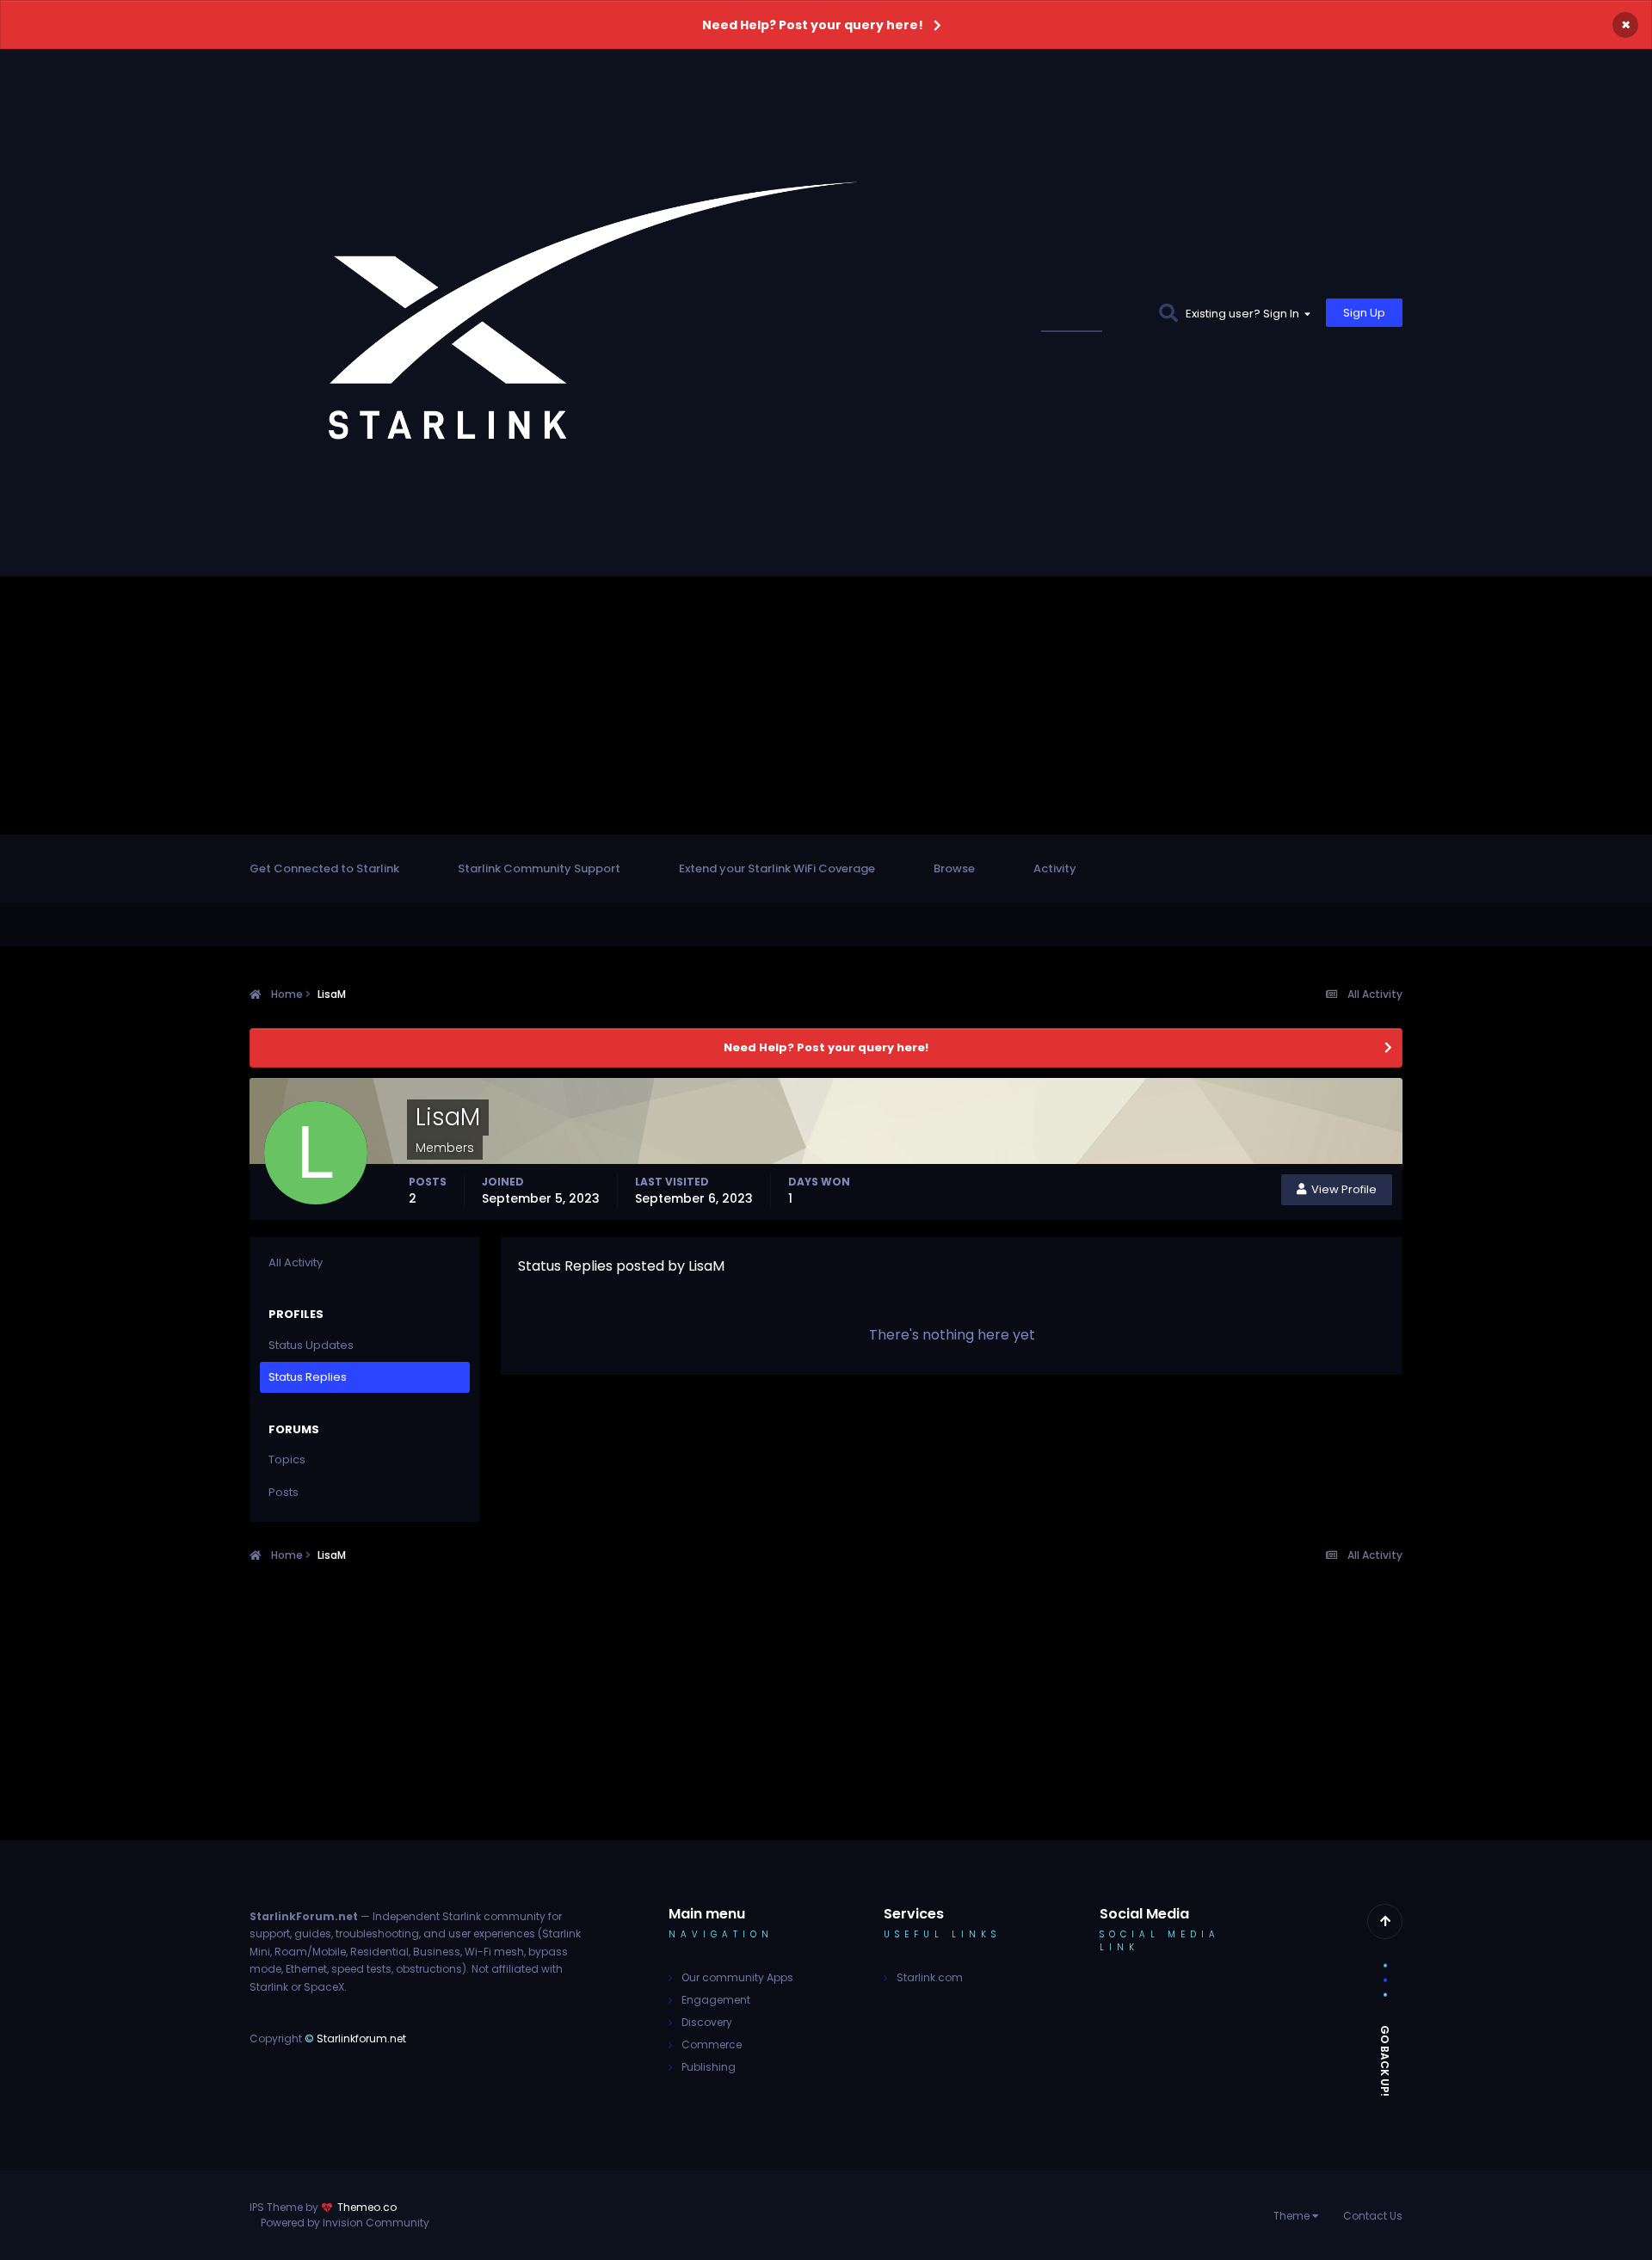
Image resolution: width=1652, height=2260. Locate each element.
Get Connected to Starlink (324, 868)
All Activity (296, 1262)
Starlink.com (930, 1977)
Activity (1055, 868)
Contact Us (1373, 2216)
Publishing (709, 2067)
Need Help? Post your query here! (813, 25)
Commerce (712, 2044)
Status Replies (308, 1377)
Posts (284, 1492)
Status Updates (1092, 313)
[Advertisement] (826, 705)
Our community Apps (737, 1977)
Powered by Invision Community (345, 2223)
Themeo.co (367, 2207)
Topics (287, 1459)
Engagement (716, 2000)
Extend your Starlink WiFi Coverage (777, 868)
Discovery (707, 2022)
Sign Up (1364, 313)
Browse (954, 868)
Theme (1293, 2216)
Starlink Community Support (539, 868)
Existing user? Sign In (1245, 314)
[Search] (1168, 313)
